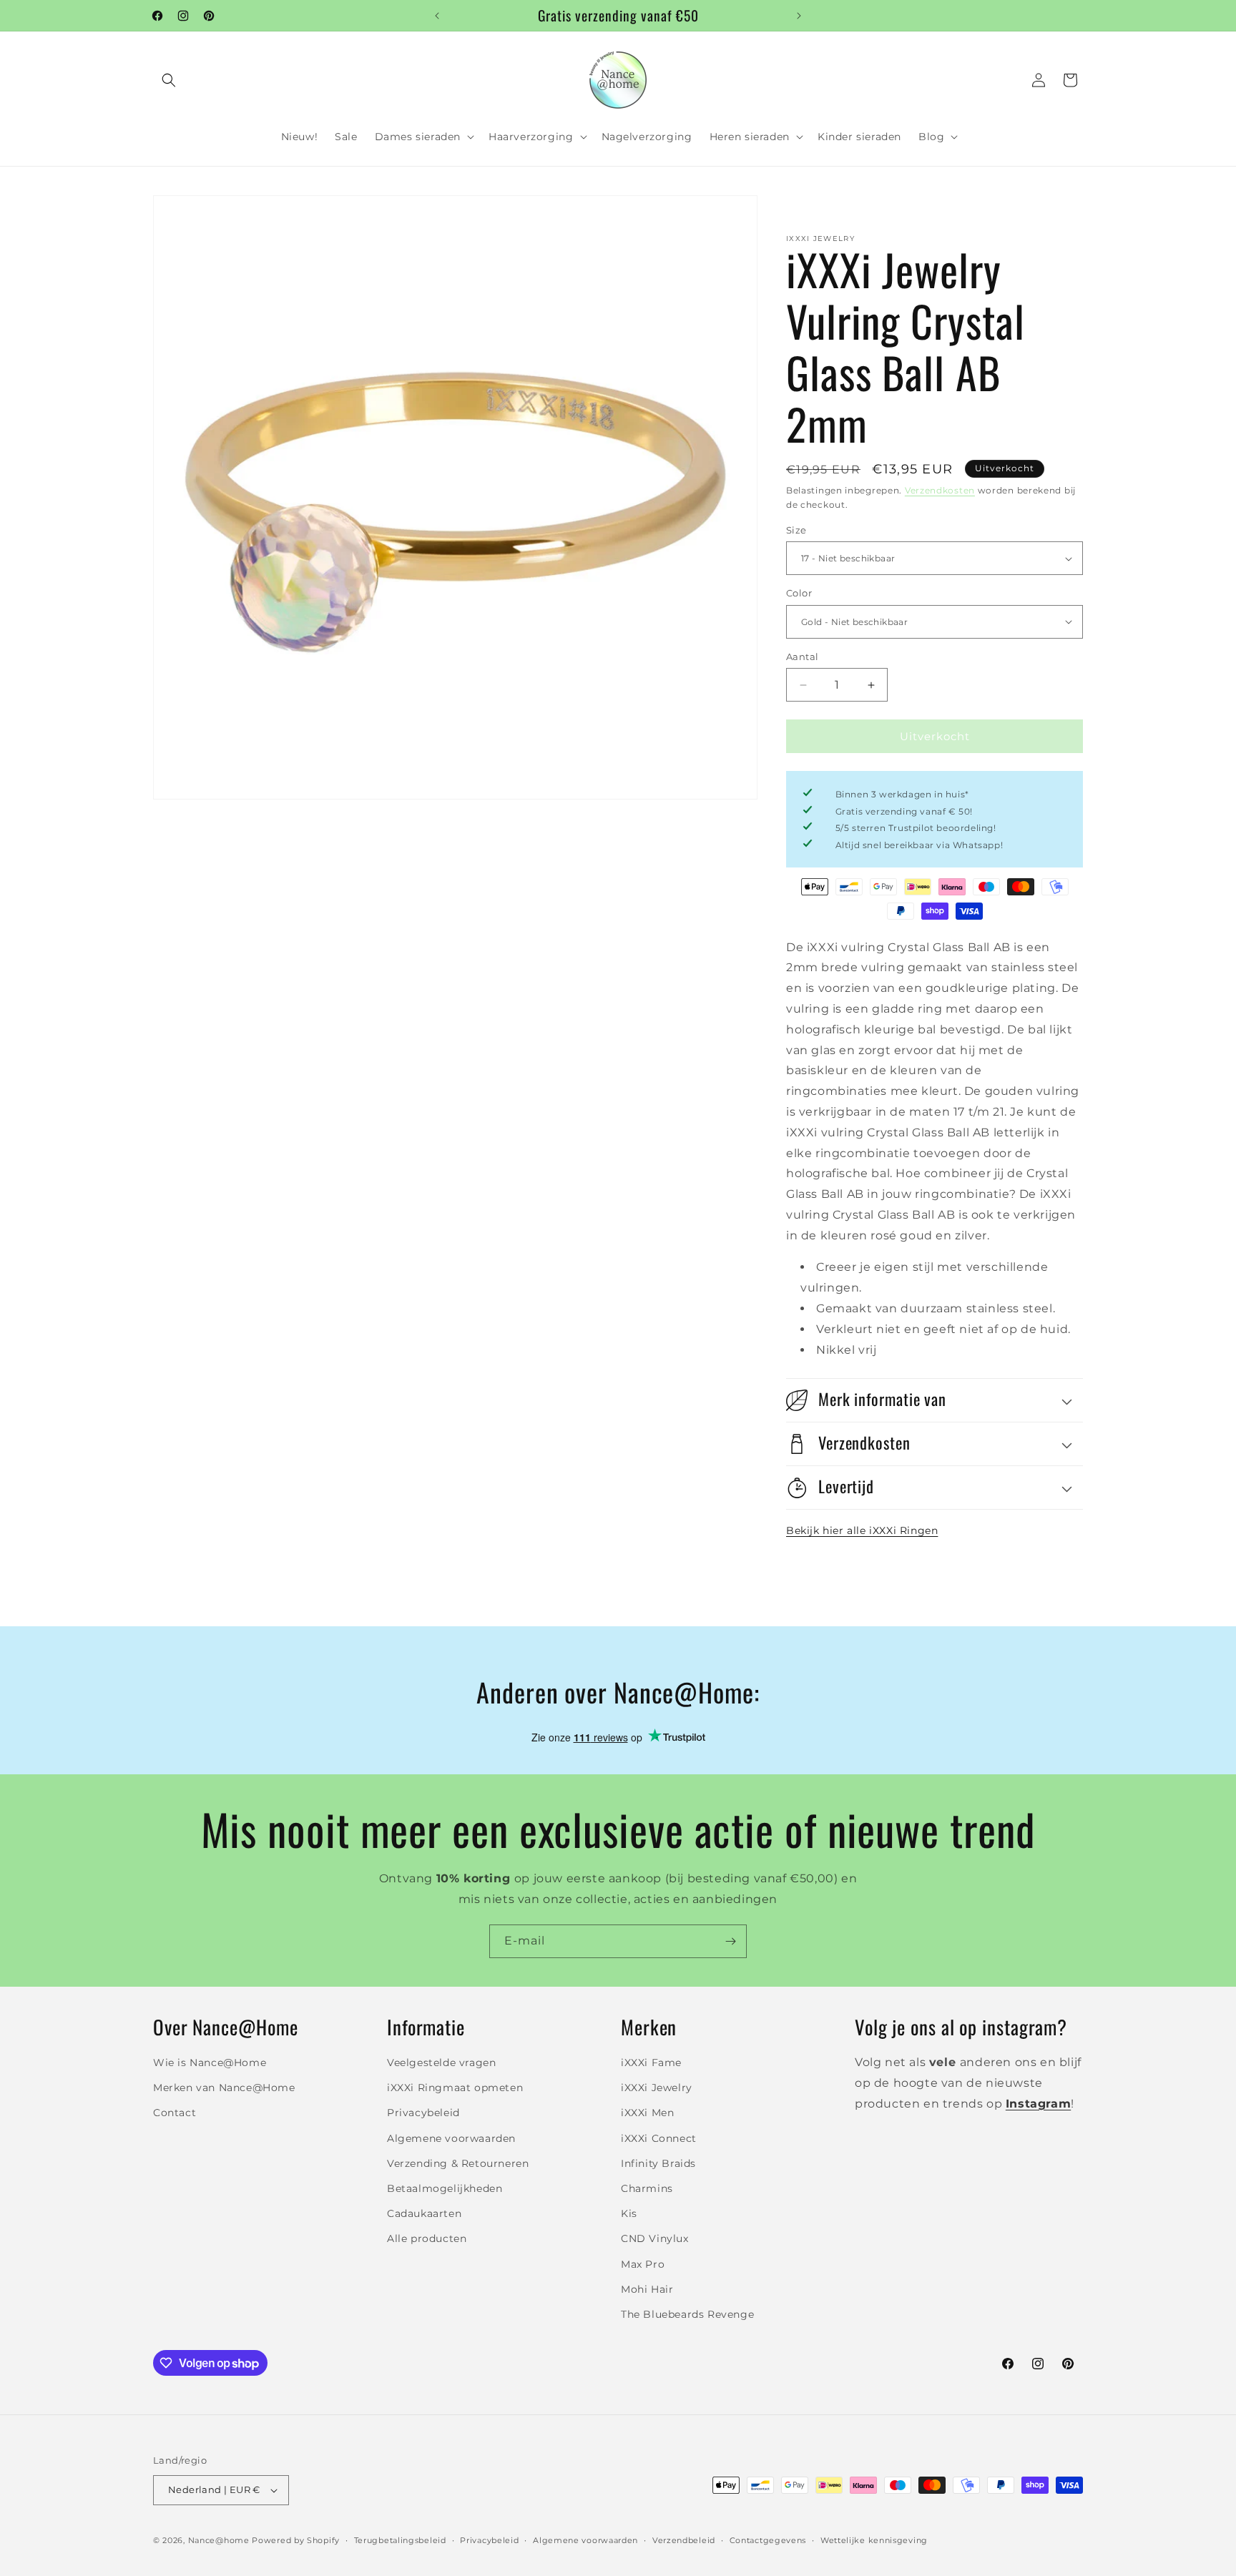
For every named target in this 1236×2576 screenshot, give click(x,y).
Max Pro (643, 2264)
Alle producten (427, 2239)
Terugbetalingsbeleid (400, 2540)
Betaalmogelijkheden (445, 2188)
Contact (175, 2113)
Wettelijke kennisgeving (874, 2540)
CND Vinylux (655, 2239)
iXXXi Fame (651, 2063)
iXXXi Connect (659, 2138)
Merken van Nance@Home (224, 2088)
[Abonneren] (730, 1941)
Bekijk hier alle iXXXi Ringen (862, 1530)
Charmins (647, 2188)
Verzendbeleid (684, 2540)
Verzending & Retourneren (458, 2163)
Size (796, 530)
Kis (629, 2213)
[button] (169, 80)
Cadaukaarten (424, 2213)
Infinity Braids (658, 2163)
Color (799, 593)
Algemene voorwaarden (451, 2138)
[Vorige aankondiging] (437, 16)
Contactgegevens (768, 2540)
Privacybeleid (423, 2113)
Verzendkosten (940, 490)
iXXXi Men (647, 2113)
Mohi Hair (647, 2289)
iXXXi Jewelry (657, 2088)
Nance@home (219, 2540)
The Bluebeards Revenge (687, 2314)
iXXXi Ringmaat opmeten (455, 2088)
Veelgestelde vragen (441, 2063)
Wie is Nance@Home (210, 2063)
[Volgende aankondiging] (799, 16)
